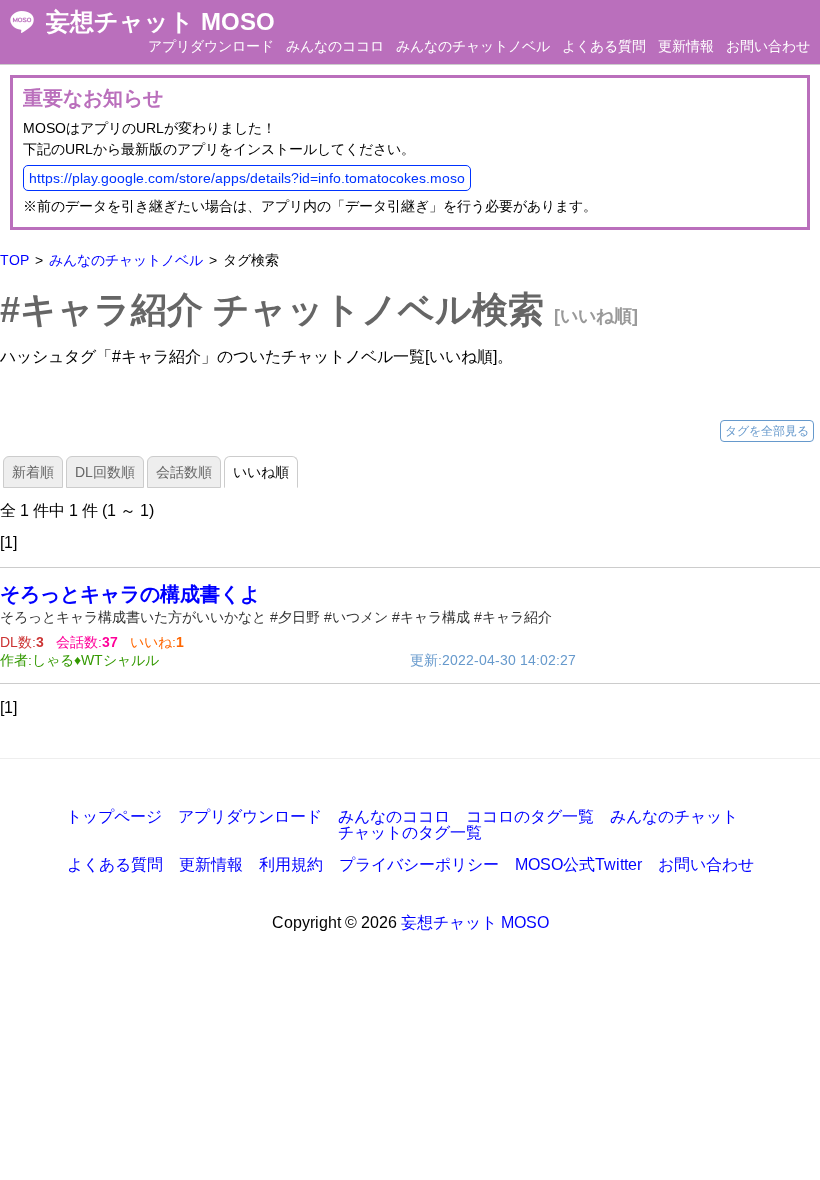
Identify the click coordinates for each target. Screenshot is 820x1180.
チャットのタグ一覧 (410, 832)
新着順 (33, 472)
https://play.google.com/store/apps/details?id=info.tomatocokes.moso (247, 178)
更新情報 (686, 46)
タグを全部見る (767, 431)
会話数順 (184, 472)
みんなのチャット (674, 816)
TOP (14, 260)
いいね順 (261, 472)
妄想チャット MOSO (160, 22)
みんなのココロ (335, 46)
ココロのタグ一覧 (530, 816)
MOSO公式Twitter (578, 864)
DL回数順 (105, 472)
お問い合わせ (768, 46)
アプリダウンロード (211, 46)
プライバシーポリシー (419, 864)
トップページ (114, 816)
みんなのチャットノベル (473, 46)
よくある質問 (604, 46)
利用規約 (291, 864)
